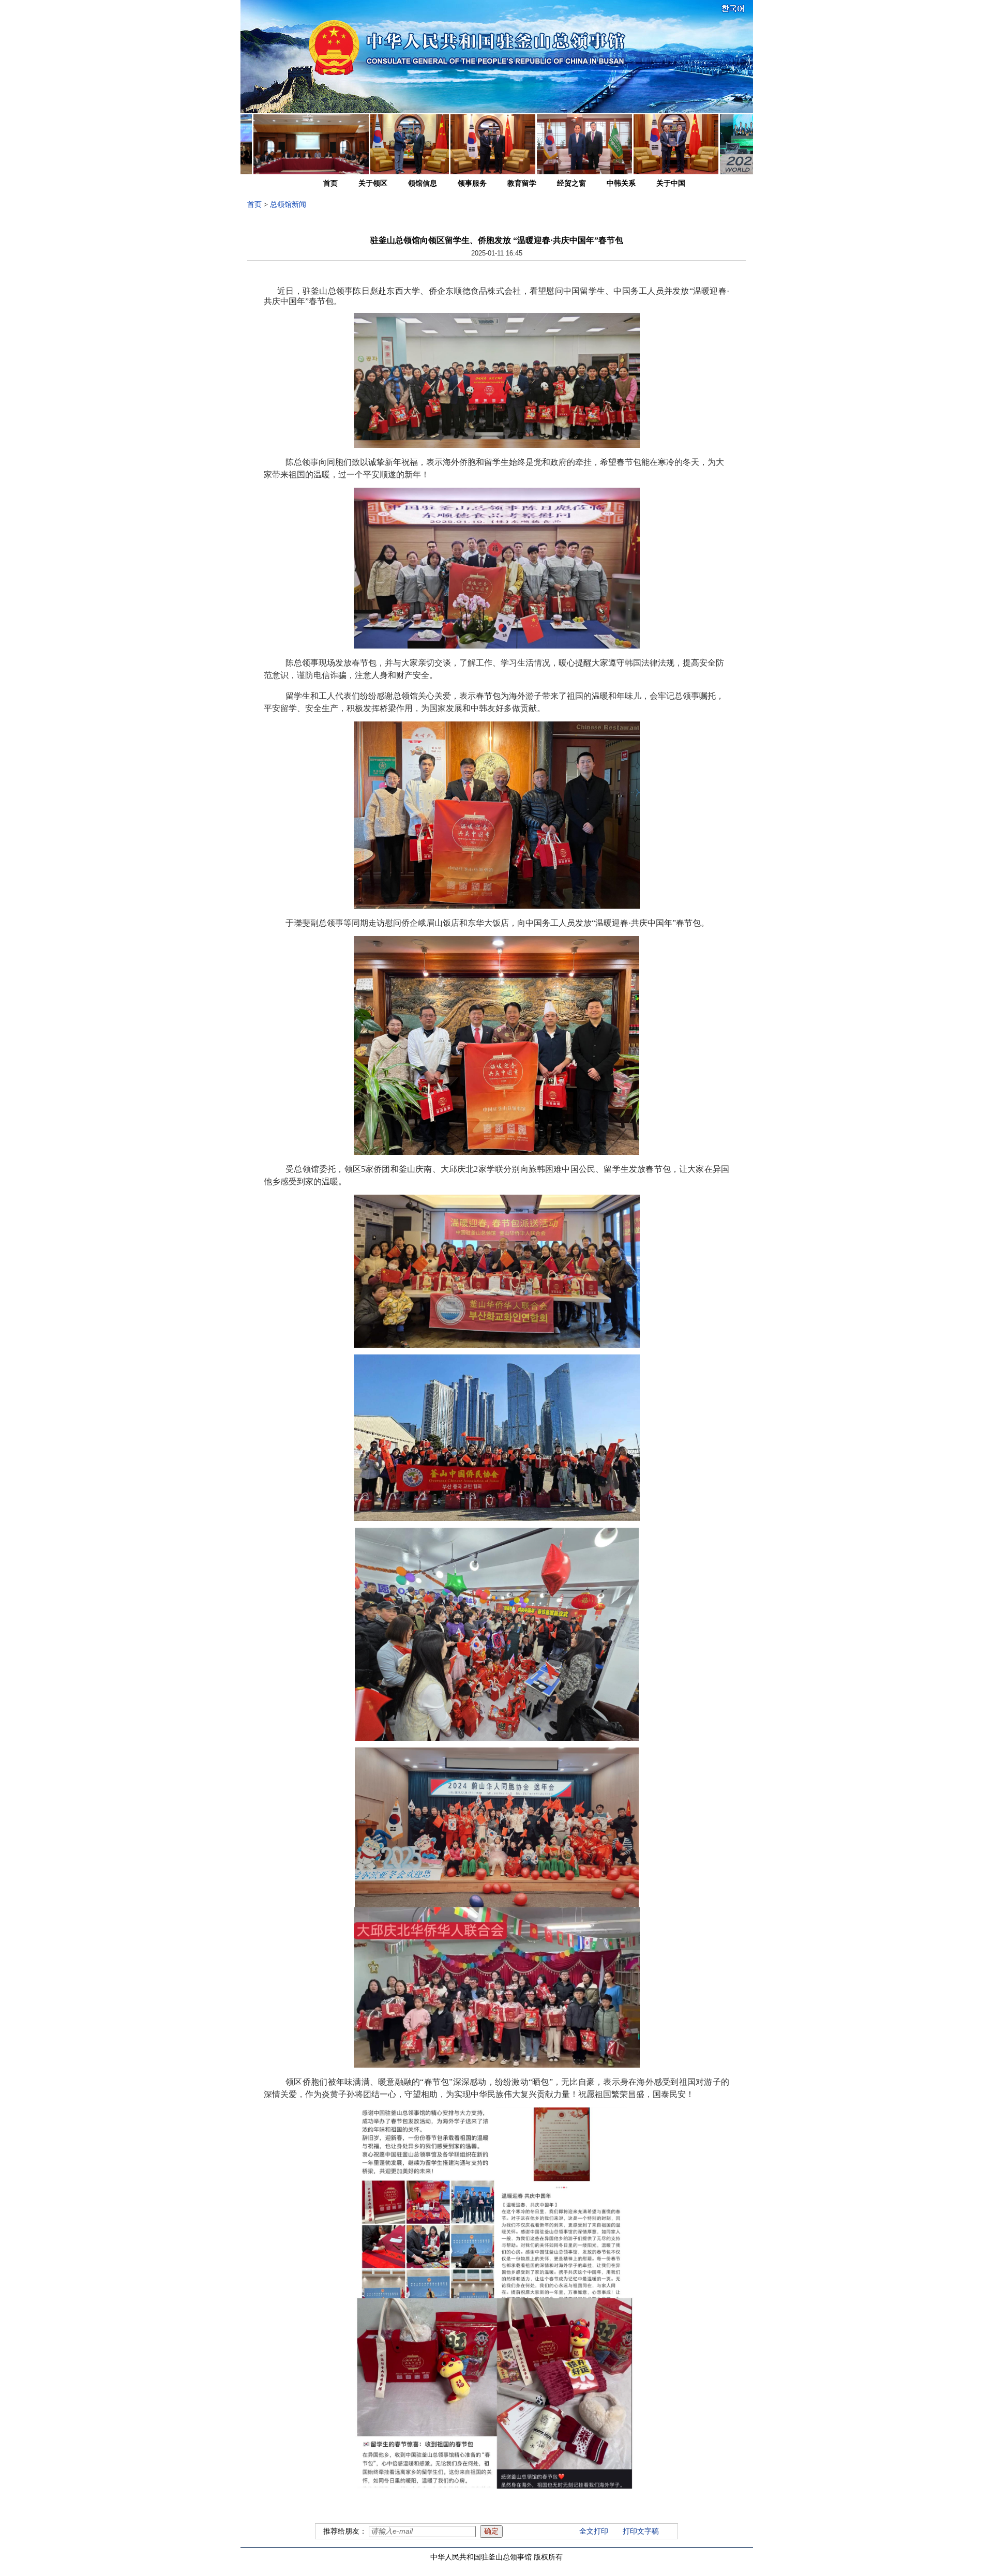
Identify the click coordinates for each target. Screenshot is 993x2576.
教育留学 (522, 183)
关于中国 (671, 183)
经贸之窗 (571, 183)
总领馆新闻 (288, 205)
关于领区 (373, 183)
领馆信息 (423, 183)
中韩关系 (621, 183)
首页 (330, 183)
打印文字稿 (641, 2531)
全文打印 (594, 2531)
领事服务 (472, 183)
